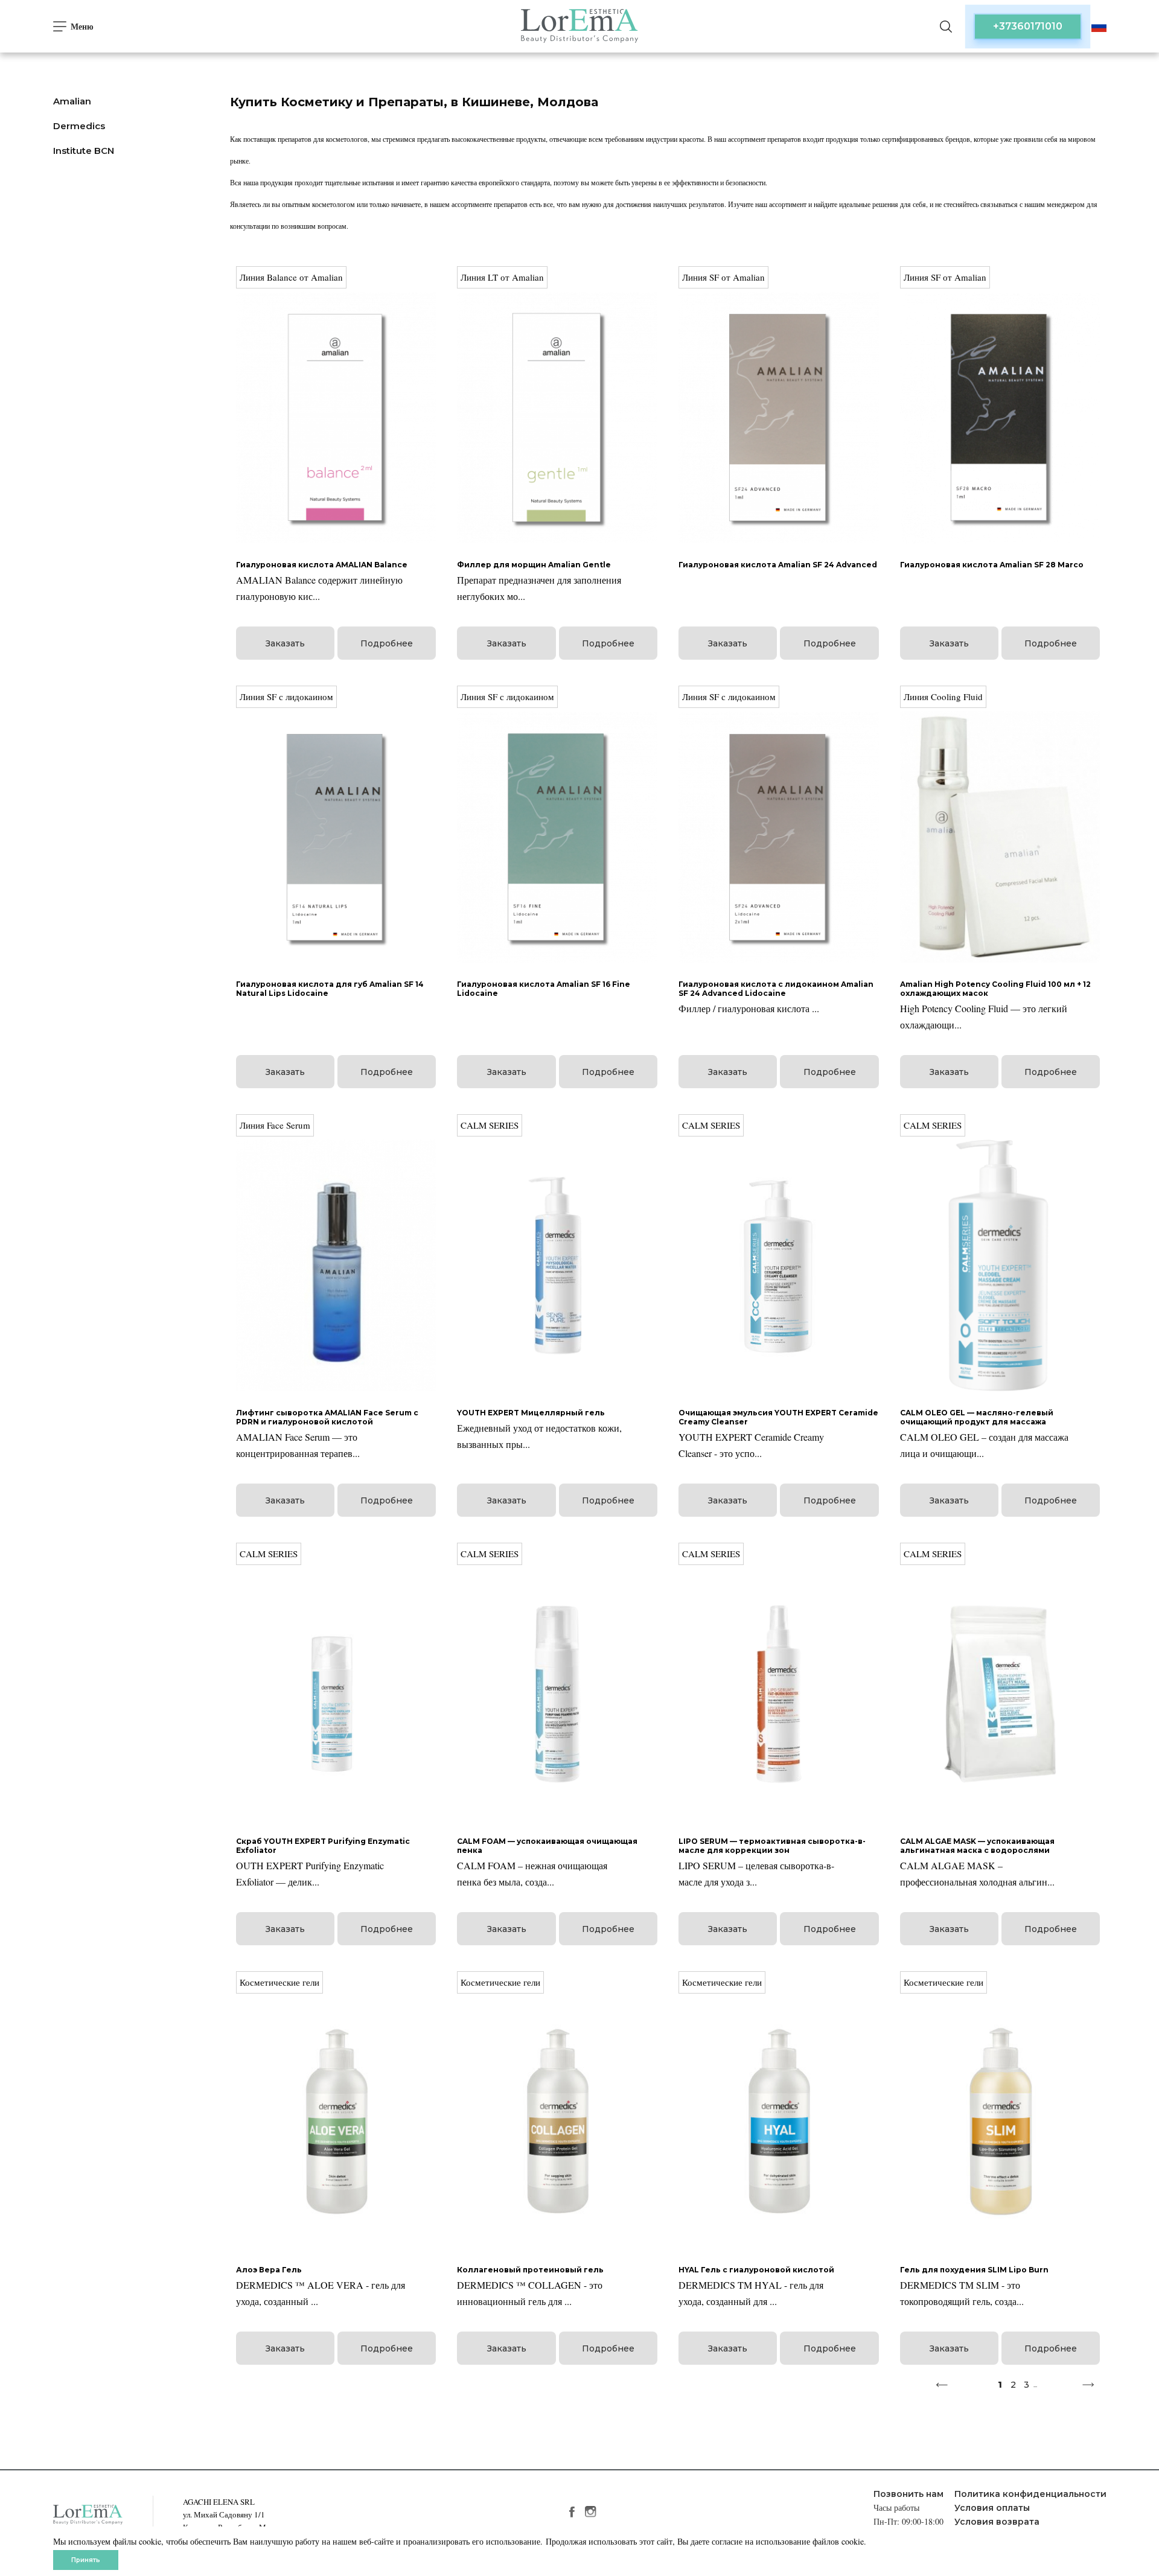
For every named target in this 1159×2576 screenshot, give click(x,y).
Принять (86, 2560)
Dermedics (79, 126)
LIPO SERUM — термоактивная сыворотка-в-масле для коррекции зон (772, 1846)
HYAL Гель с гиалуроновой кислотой (756, 2270)
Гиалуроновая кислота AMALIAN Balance (322, 565)
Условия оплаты (992, 2508)
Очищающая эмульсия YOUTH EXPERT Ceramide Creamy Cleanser (778, 1417)
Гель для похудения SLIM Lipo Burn (974, 2270)
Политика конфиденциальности (1030, 2494)
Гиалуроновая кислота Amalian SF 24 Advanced (778, 565)
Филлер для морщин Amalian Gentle (534, 565)
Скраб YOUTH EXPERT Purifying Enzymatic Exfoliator (323, 1846)
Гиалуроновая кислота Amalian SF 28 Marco (992, 565)
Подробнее (387, 643)
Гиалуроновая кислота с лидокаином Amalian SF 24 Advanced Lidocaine (776, 989)
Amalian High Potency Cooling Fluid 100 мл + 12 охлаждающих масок (995, 989)
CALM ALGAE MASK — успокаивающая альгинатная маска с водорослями (977, 1846)
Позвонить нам (908, 2494)
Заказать (285, 643)
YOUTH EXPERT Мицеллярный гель (531, 1413)
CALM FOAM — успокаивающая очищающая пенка (547, 1846)
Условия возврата (997, 2522)
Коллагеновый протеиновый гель (530, 2270)
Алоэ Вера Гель (269, 2270)
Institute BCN (84, 151)
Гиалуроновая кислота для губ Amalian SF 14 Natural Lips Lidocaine (330, 989)
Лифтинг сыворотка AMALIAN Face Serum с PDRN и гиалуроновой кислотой (327, 1417)
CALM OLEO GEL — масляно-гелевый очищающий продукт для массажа (977, 1417)
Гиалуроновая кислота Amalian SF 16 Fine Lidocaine (544, 989)
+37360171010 (1028, 26)
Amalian (72, 101)
